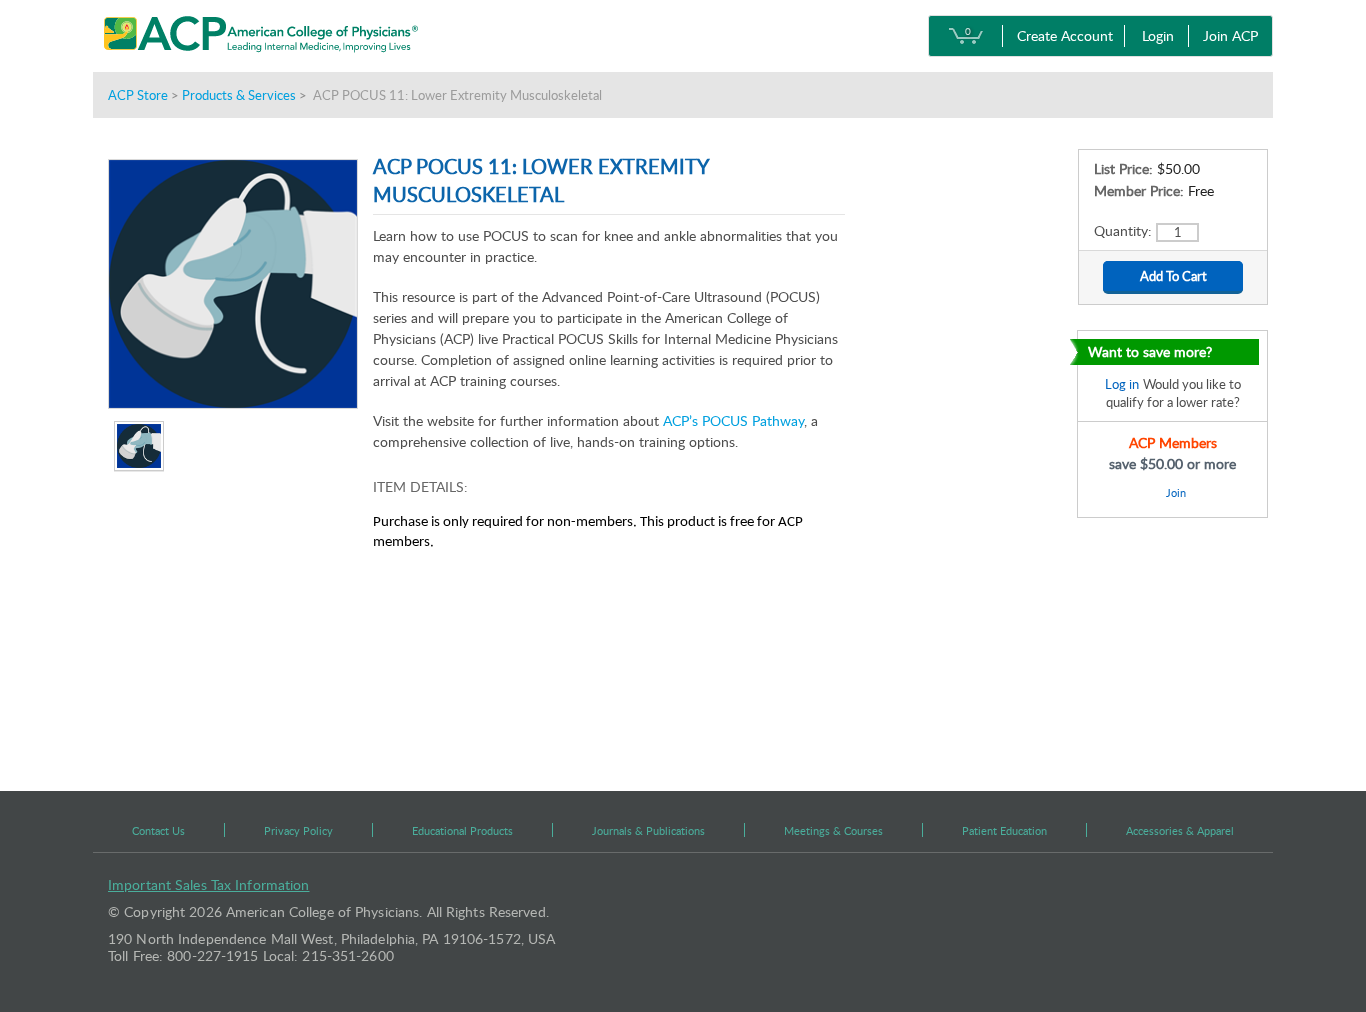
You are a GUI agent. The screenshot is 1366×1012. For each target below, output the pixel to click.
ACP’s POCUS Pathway (733, 420)
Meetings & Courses (833, 830)
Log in (1122, 384)
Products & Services (239, 95)
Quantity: (1125, 230)
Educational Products (462, 830)
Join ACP (1230, 35)
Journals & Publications (648, 830)
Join (1175, 492)
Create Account (1065, 35)
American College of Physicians (307, 35)
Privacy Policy (298, 830)
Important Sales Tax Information (208, 884)
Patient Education (1004, 830)
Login (1158, 35)
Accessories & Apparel (1180, 830)
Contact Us (158, 830)
